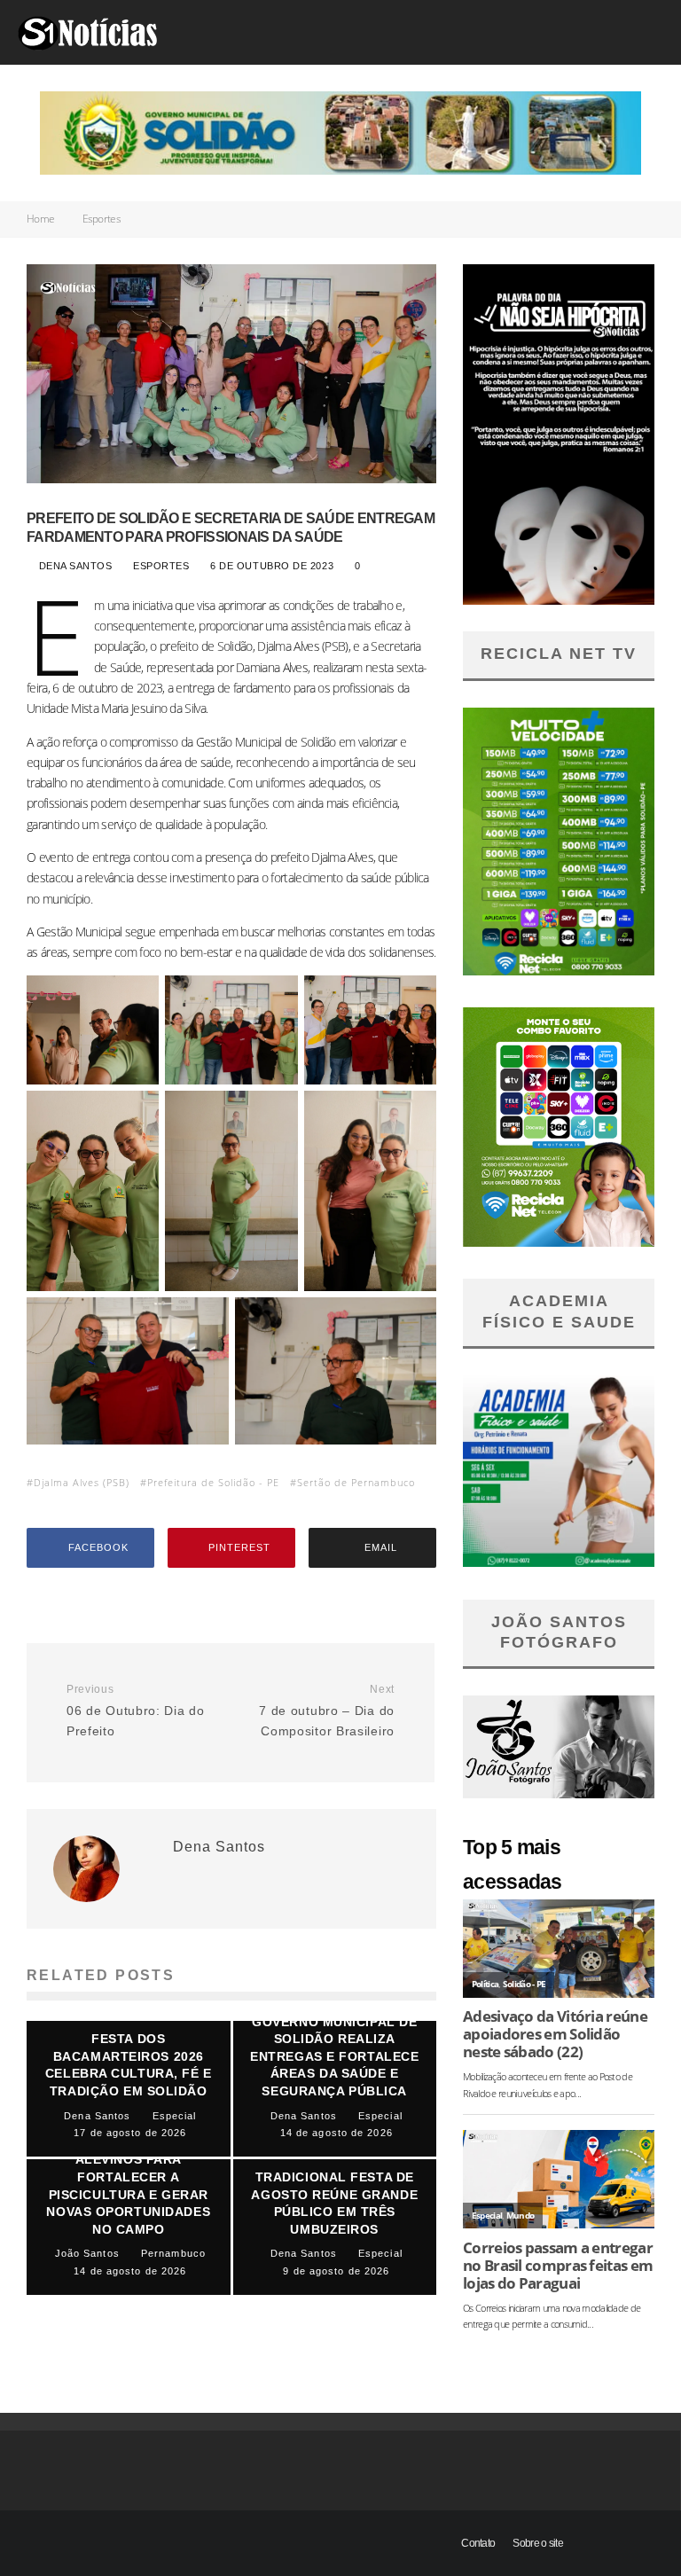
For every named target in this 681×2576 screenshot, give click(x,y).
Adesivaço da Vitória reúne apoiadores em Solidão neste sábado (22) (555, 2034)
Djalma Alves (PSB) (82, 1482)
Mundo (521, 2216)
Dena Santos (73, 566)
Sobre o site (538, 2543)
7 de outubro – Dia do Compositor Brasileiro (327, 1711)
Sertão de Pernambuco (356, 1482)
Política (485, 1984)
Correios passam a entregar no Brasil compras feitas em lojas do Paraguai (558, 2266)
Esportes (162, 566)
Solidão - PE (524, 1984)
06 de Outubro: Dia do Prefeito (136, 1711)
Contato (478, 2543)
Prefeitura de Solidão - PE (213, 1482)
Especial (487, 2216)
